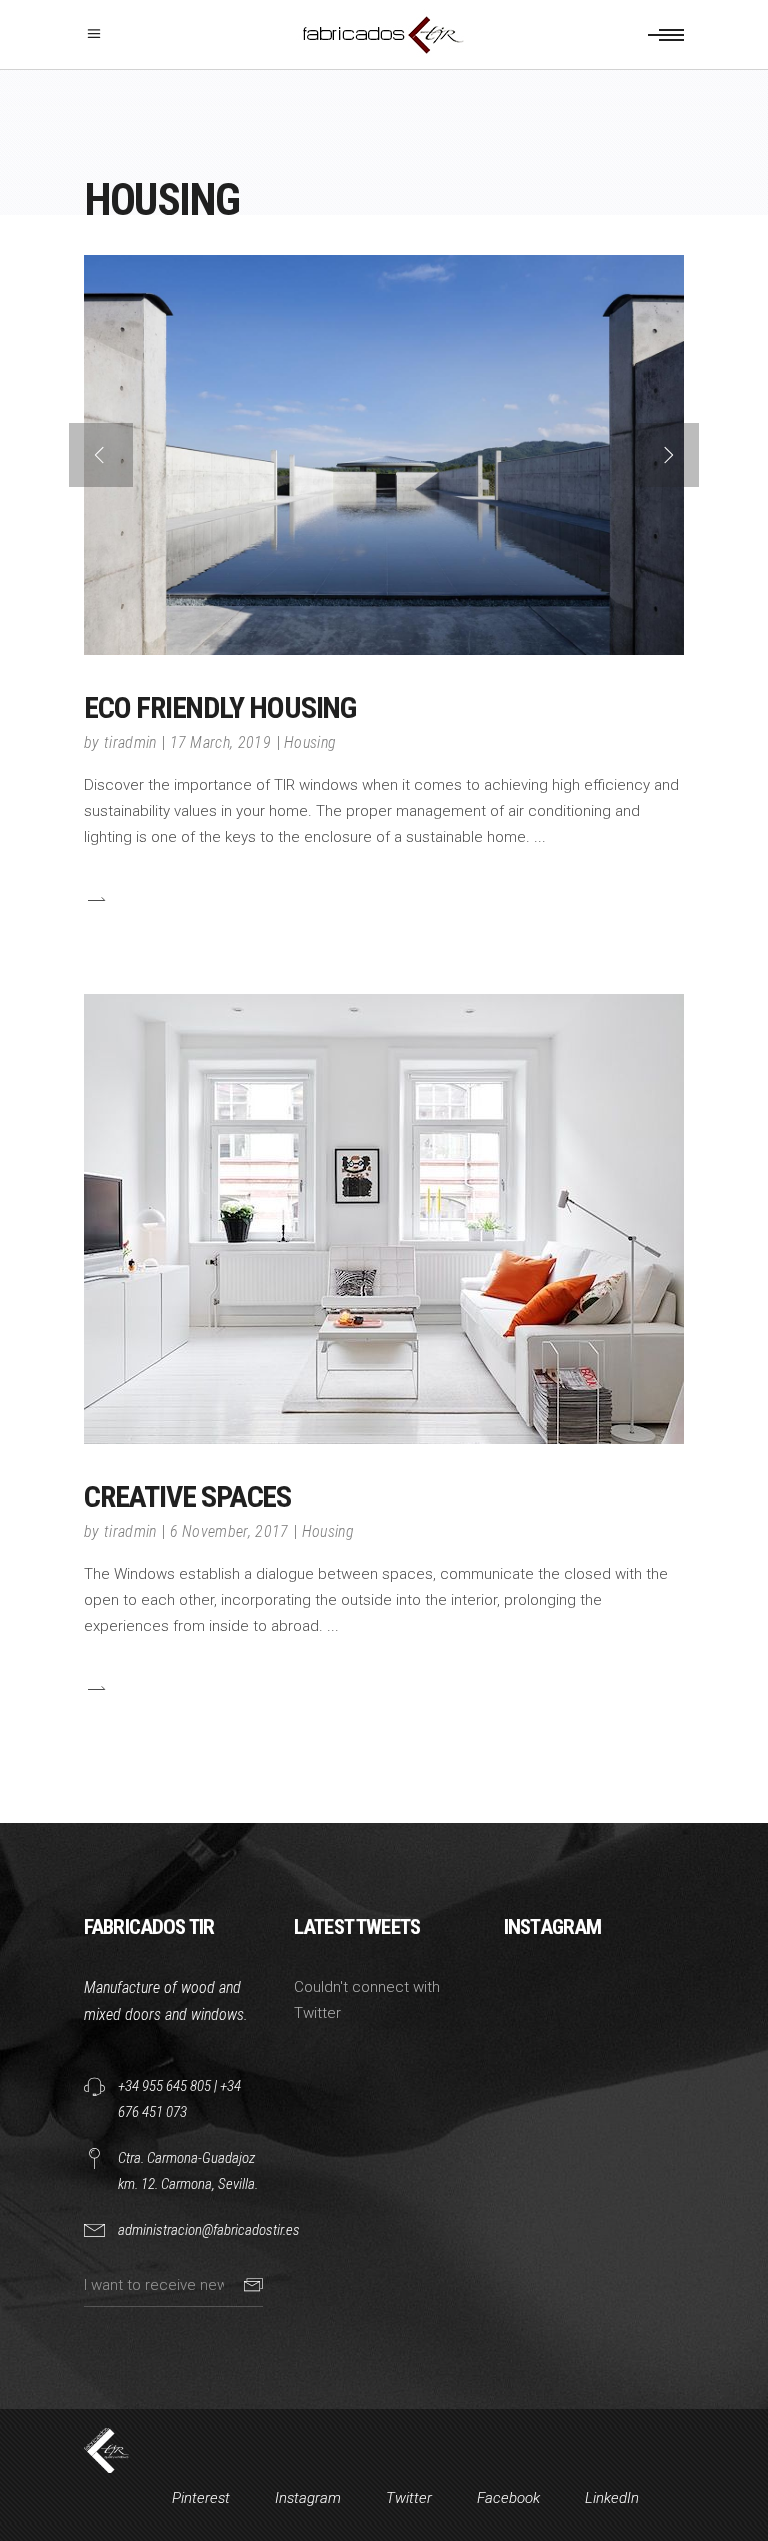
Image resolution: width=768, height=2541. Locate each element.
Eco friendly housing (220, 707)
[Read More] (95, 899)
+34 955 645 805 (164, 2086)
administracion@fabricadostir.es (209, 2230)
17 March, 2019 (220, 742)
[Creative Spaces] (384, 1219)
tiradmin (130, 742)
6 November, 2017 (229, 1531)
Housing (310, 742)
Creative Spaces (187, 1496)
